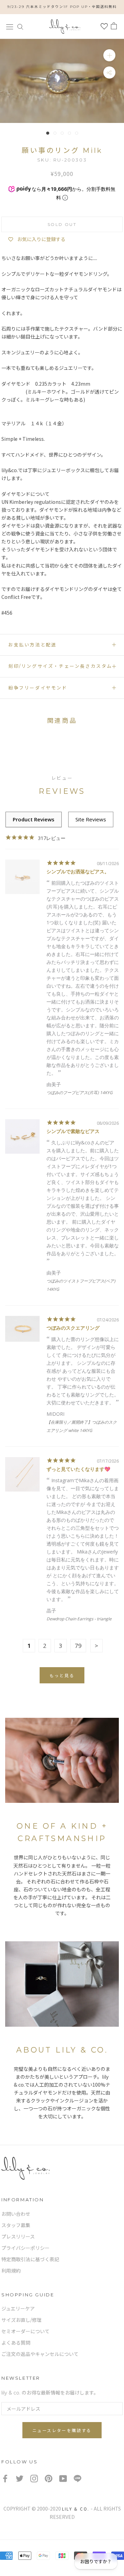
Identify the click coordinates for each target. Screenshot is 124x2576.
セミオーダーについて (25, 2331)
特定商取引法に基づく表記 (30, 2260)
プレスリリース (18, 2237)
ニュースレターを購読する (62, 2430)
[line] (77, 2478)
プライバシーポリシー (25, 2248)
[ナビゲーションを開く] (10, 26)
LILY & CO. (76, 2509)
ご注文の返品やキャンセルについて (40, 2354)
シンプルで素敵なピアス (73, 1131)
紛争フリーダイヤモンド (38, 688)
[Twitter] (20, 2478)
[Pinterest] (49, 2478)
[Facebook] (5, 2478)
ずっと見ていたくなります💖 (78, 1469)
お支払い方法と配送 (32, 645)
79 (78, 1646)
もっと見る (62, 1676)
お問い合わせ (16, 2214)
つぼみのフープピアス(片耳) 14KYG (80, 1093)
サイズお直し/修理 (22, 2320)
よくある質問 (16, 2343)
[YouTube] (63, 2478)
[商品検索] (20, 26)
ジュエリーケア (18, 2309)
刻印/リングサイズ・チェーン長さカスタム (60, 666)
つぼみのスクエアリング (73, 1328)
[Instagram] (34, 2478)
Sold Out (62, 224)
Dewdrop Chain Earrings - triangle (79, 1619)
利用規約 (11, 2271)
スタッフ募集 (16, 2225)
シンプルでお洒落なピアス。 (78, 871)
